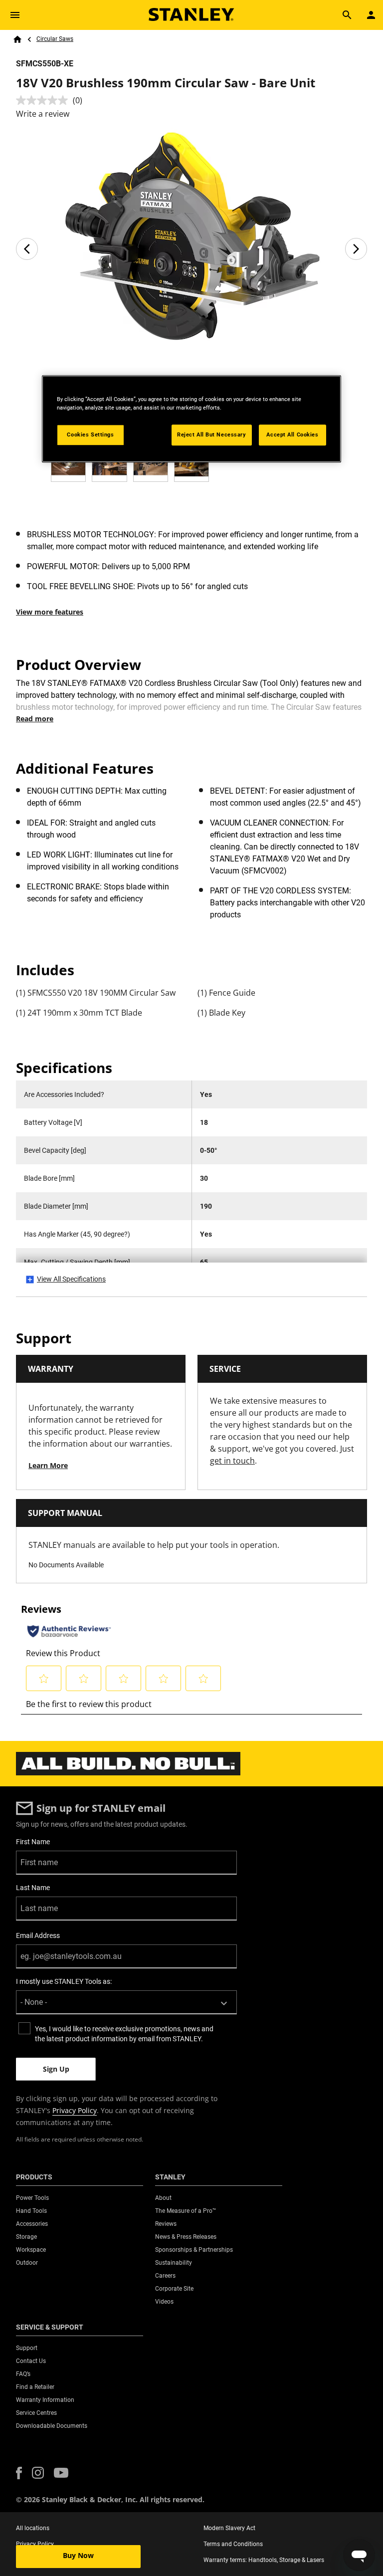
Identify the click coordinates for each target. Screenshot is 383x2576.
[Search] (347, 15)
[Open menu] (15, 15)
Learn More (48, 1465)
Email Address (38, 1935)
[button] (19, 2473)
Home (17, 39)
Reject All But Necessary (212, 434)
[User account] (371, 15)
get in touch (232, 1461)
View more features (50, 612)
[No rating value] (44, 100)
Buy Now (78, 2555)
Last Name (33, 1888)
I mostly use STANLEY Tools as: (64, 1981)
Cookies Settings (90, 434)
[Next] (356, 249)
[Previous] (27, 249)
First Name (33, 1842)
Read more (35, 719)
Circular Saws (55, 39)
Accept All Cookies (292, 434)
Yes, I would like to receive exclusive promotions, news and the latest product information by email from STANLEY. (124, 2034)
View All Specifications (71, 1279)
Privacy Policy (75, 2110)
